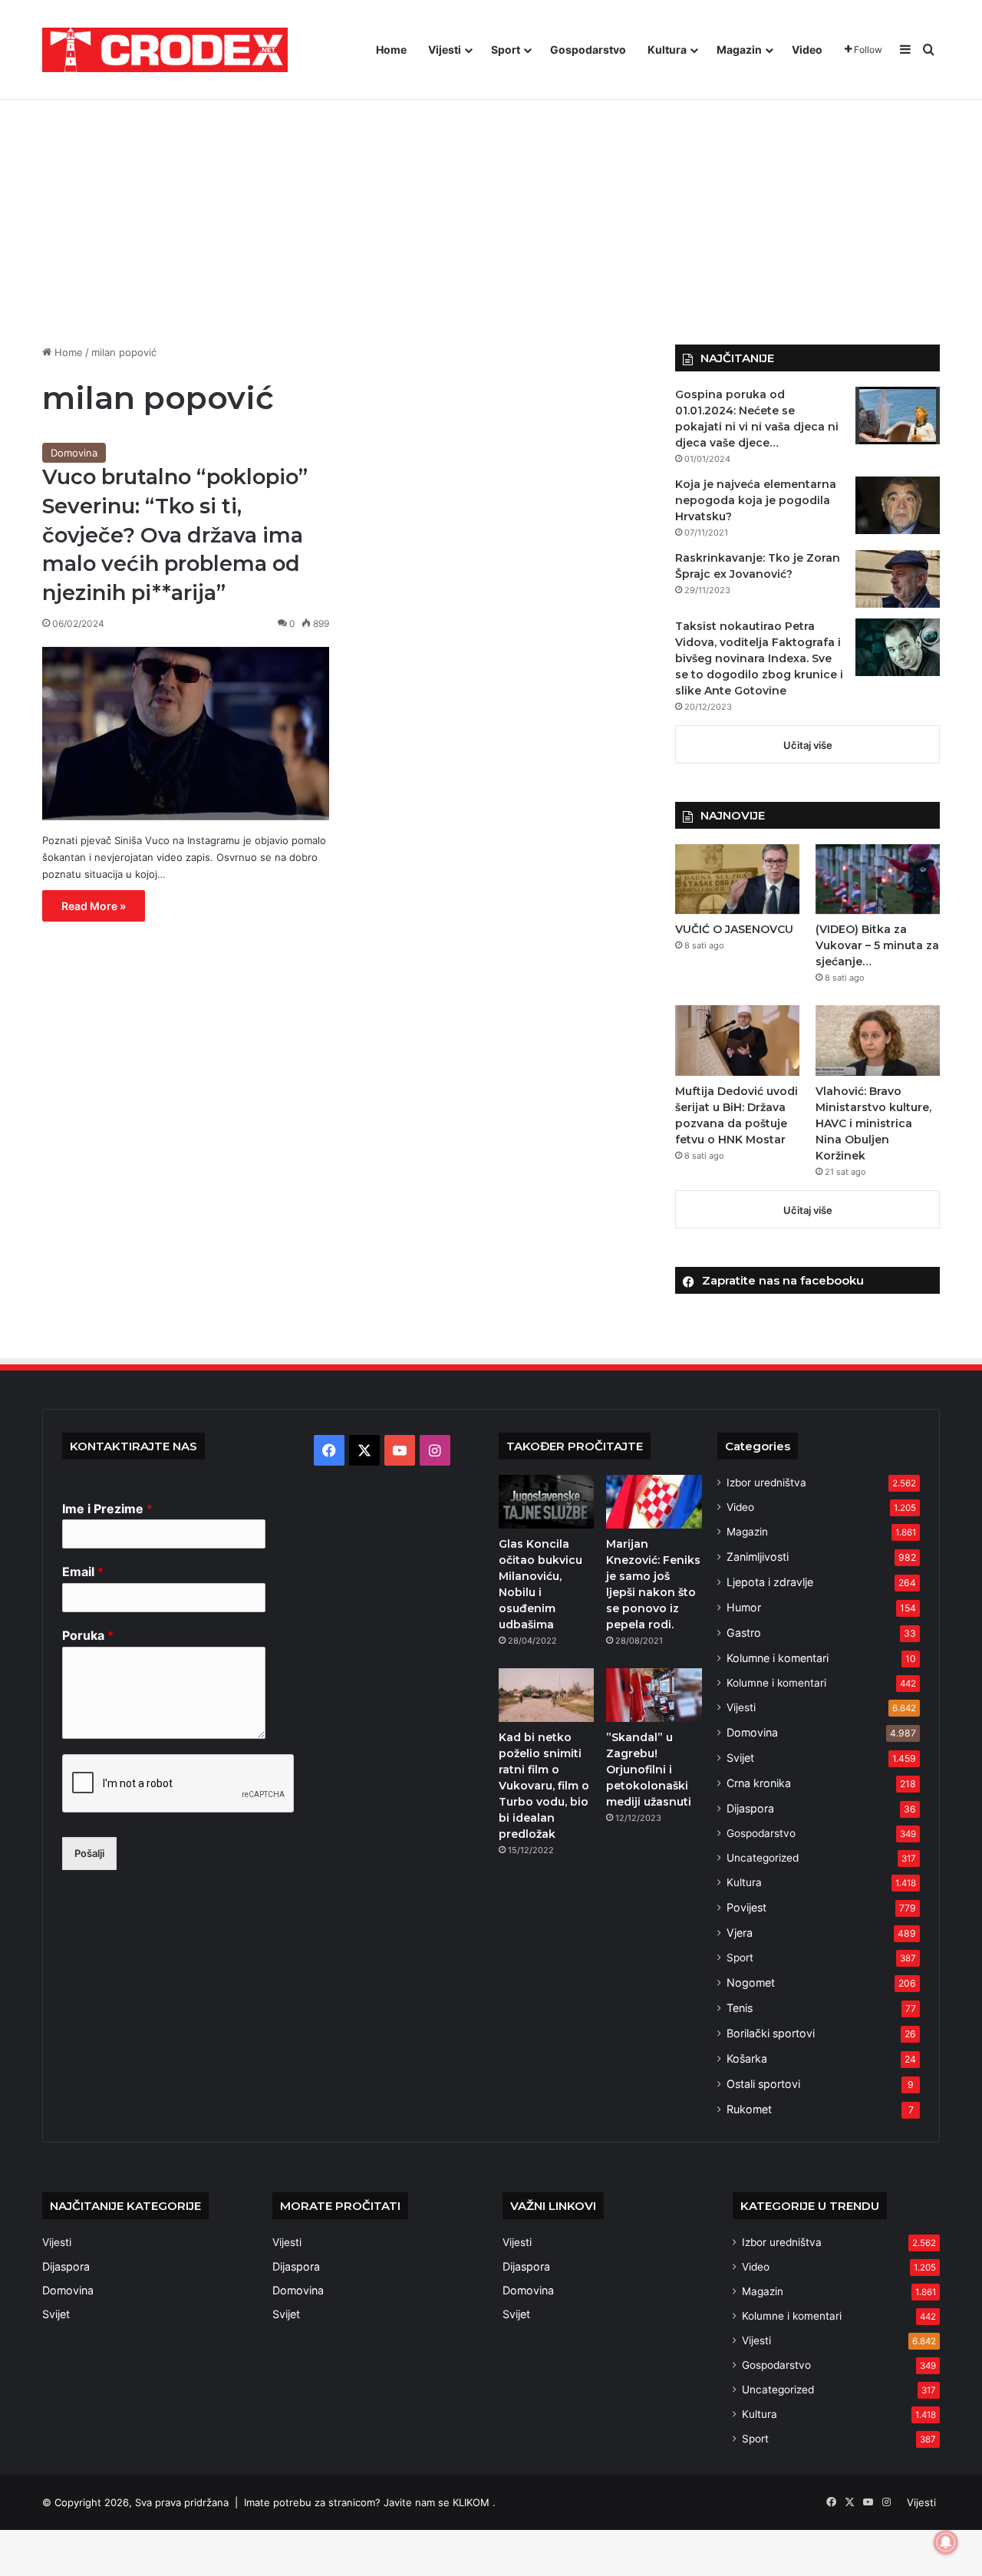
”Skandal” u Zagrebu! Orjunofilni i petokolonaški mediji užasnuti (649, 1770)
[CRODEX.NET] (165, 50)
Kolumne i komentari (778, 1658)
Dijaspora (750, 1808)
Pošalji (89, 1853)
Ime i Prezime (107, 1509)
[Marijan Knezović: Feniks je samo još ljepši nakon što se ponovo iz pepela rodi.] (654, 1502)
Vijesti (445, 49)
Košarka (747, 2058)
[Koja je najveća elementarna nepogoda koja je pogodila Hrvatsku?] (898, 505)
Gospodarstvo (588, 49)
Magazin (739, 49)
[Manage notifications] (946, 2542)
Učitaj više (808, 745)
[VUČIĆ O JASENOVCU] (737, 879)
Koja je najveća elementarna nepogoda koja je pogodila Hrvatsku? (756, 500)
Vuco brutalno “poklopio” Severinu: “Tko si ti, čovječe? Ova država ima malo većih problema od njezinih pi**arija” (175, 535)
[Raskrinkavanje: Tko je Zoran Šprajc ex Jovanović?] (898, 579)
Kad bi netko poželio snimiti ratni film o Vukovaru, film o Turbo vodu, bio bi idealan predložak (544, 1786)
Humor (744, 1607)
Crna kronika (759, 1783)
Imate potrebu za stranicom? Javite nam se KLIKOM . (370, 2502)
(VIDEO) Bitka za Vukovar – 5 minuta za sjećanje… (877, 945)
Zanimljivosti (758, 1557)
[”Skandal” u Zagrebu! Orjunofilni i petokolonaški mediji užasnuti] (654, 1695)
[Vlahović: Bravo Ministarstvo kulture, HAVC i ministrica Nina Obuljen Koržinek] (878, 1040)
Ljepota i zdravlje (770, 1582)
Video (807, 49)
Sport (506, 49)
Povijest (746, 1907)
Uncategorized (763, 1858)
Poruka (88, 1635)
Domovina (74, 453)
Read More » (94, 906)
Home (391, 49)
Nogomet (751, 1982)
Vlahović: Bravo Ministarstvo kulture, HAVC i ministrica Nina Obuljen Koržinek (873, 1123)
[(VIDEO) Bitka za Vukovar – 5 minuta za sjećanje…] (878, 879)
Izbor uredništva (766, 1483)
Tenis (740, 2008)
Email (83, 1572)
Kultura (667, 49)
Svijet (740, 1758)
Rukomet (749, 2109)
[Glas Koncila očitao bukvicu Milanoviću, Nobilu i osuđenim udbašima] (546, 1502)
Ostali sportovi (763, 2084)
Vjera (740, 1933)
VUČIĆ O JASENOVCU (734, 929)
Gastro (744, 1633)
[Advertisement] (491, 214)
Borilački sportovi (771, 2033)
